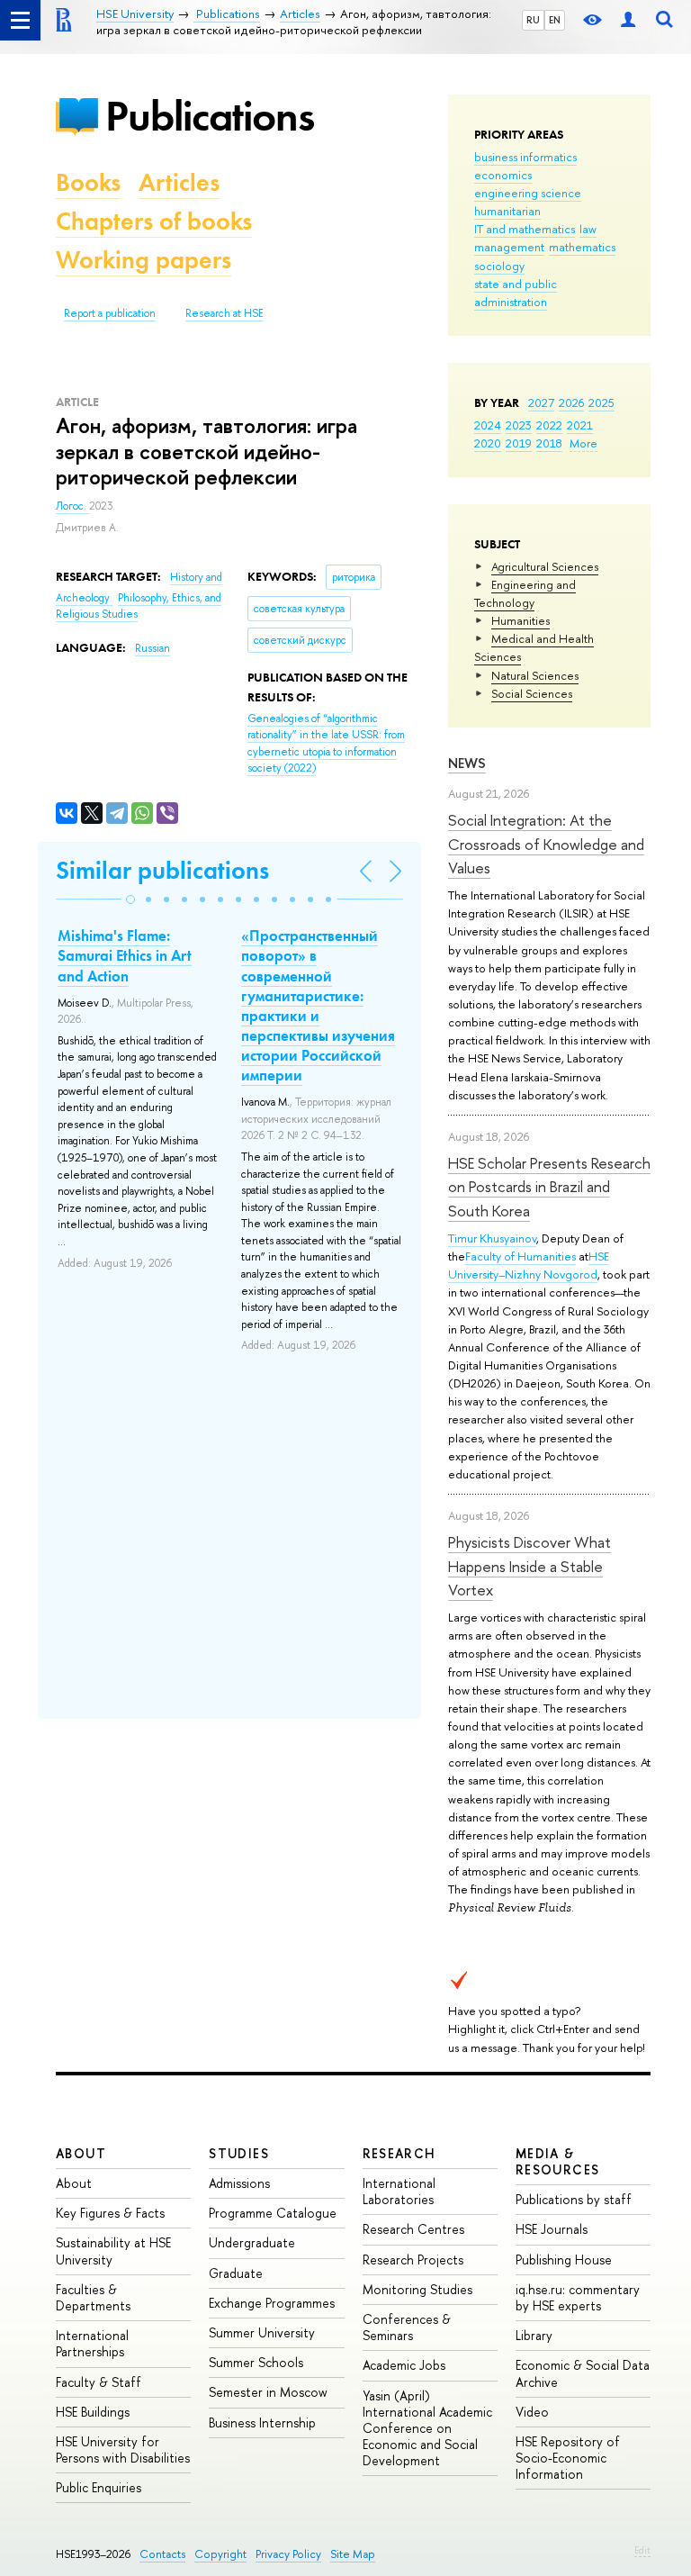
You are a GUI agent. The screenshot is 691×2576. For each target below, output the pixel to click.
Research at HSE (224, 313)
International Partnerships (92, 2343)
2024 (488, 425)
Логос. (72, 506)
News (467, 763)
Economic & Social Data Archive (583, 2373)
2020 (488, 443)
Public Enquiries (99, 2487)
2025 (601, 402)
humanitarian (507, 211)
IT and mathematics (525, 229)
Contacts (162, 2554)
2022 (549, 425)
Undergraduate (252, 2242)
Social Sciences (532, 693)
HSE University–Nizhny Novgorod (529, 1265)
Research (399, 2153)
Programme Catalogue (273, 2213)
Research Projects (413, 2260)
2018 (549, 443)
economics (503, 175)
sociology (499, 266)
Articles (179, 182)
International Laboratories (399, 2191)
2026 (571, 402)
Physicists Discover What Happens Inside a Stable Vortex (529, 1566)
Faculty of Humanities (520, 1256)
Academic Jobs (404, 2365)
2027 (541, 402)
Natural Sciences (535, 675)
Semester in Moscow (268, 2392)
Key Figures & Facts (110, 2213)
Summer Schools (256, 2362)
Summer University (262, 2332)
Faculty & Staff (99, 2382)
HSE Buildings (93, 2412)
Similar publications (162, 870)
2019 (519, 443)
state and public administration (516, 293)
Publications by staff (574, 2199)
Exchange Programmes (272, 2303)
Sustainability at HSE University (113, 2251)
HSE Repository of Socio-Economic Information (568, 2458)
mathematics (582, 247)
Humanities (520, 620)
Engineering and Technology (525, 593)
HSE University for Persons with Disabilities (123, 2449)
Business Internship (262, 2422)
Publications (210, 116)
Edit (642, 2550)
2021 (580, 425)
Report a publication (110, 313)
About (81, 2153)
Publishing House (564, 2260)
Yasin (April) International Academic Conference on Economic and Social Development (427, 2428)
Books (88, 182)
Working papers (144, 260)
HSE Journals (552, 2229)
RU (533, 20)
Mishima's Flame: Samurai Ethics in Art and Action (125, 955)
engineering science (528, 193)
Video (532, 2412)
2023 (519, 425)
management (509, 247)
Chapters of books (154, 221)
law (588, 229)
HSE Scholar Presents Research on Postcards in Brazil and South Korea (549, 1187)
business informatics (525, 157)
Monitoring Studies (417, 2289)
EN (555, 20)
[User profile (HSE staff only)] (628, 20)
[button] (130, 899)
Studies (239, 2153)
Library (534, 2335)
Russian (153, 648)
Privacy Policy (288, 2554)
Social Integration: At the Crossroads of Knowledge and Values (546, 844)
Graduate (236, 2273)
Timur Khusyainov (492, 1238)
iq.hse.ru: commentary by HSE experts (578, 2297)
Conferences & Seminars (407, 2327)
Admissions (239, 2183)
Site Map (353, 2554)
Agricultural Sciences (545, 566)
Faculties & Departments (93, 2297)
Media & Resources (558, 2161)
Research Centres (413, 2229)
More (583, 443)
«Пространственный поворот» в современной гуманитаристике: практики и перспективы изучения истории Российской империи (318, 1005)
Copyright (220, 2554)
